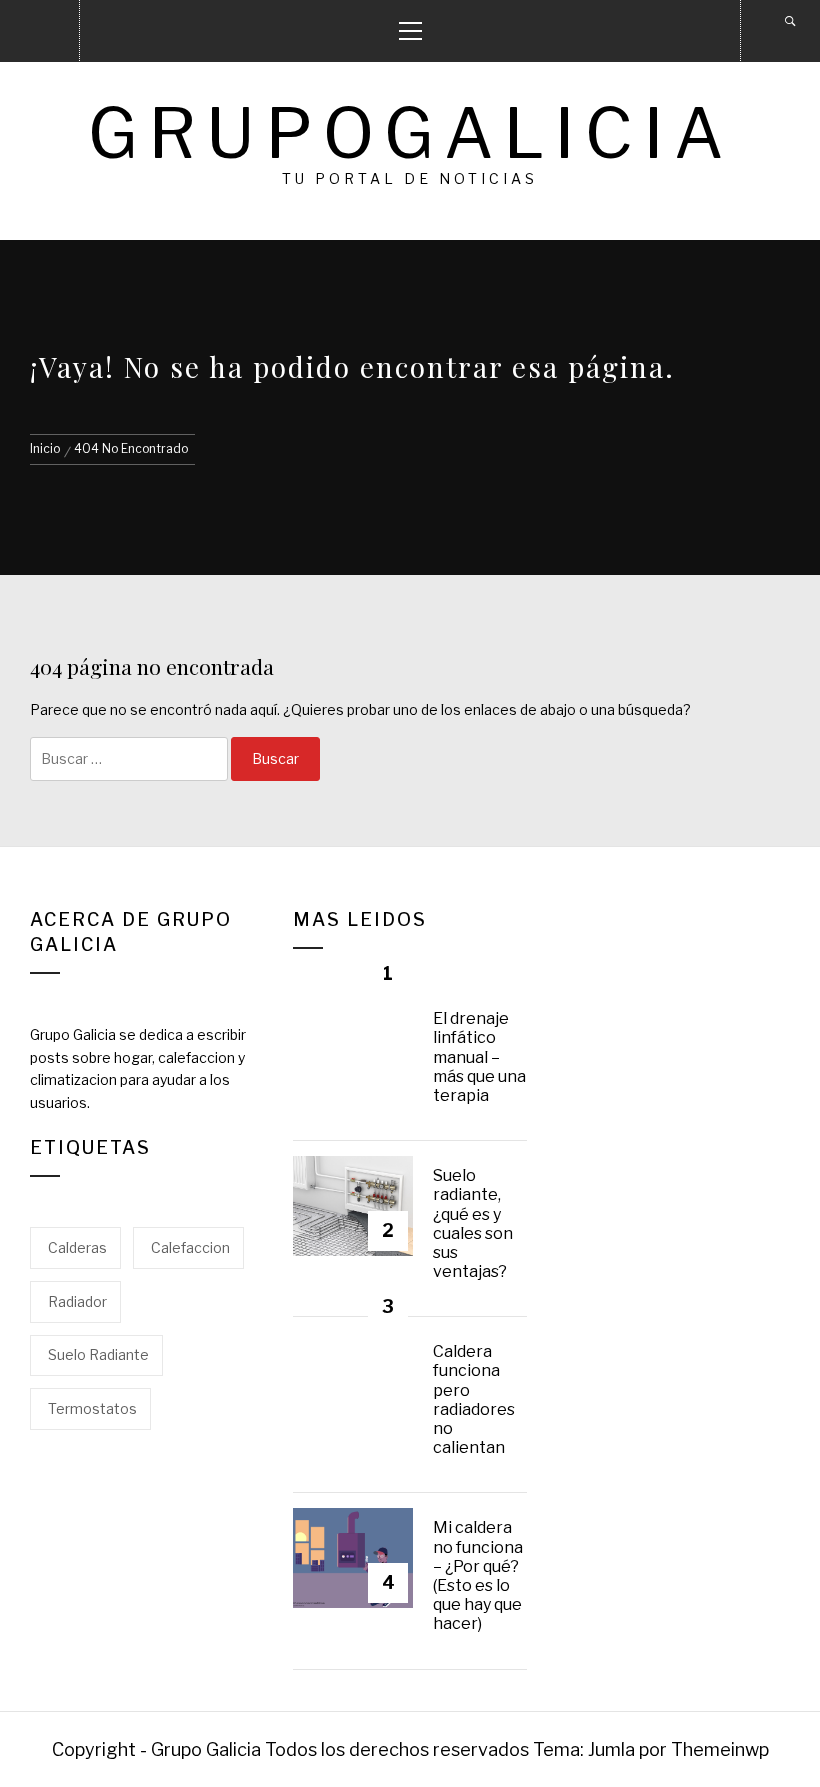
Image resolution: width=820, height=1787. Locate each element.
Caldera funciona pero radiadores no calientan (474, 1399)
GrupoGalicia (410, 133)
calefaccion (190, 1247)
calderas (77, 1247)
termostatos (92, 1408)
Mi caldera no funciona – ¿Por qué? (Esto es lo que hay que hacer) (478, 1575)
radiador (77, 1301)
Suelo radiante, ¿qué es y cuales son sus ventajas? (473, 1223)
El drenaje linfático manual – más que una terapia (479, 1057)
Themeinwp (720, 1749)
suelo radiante (98, 1354)
